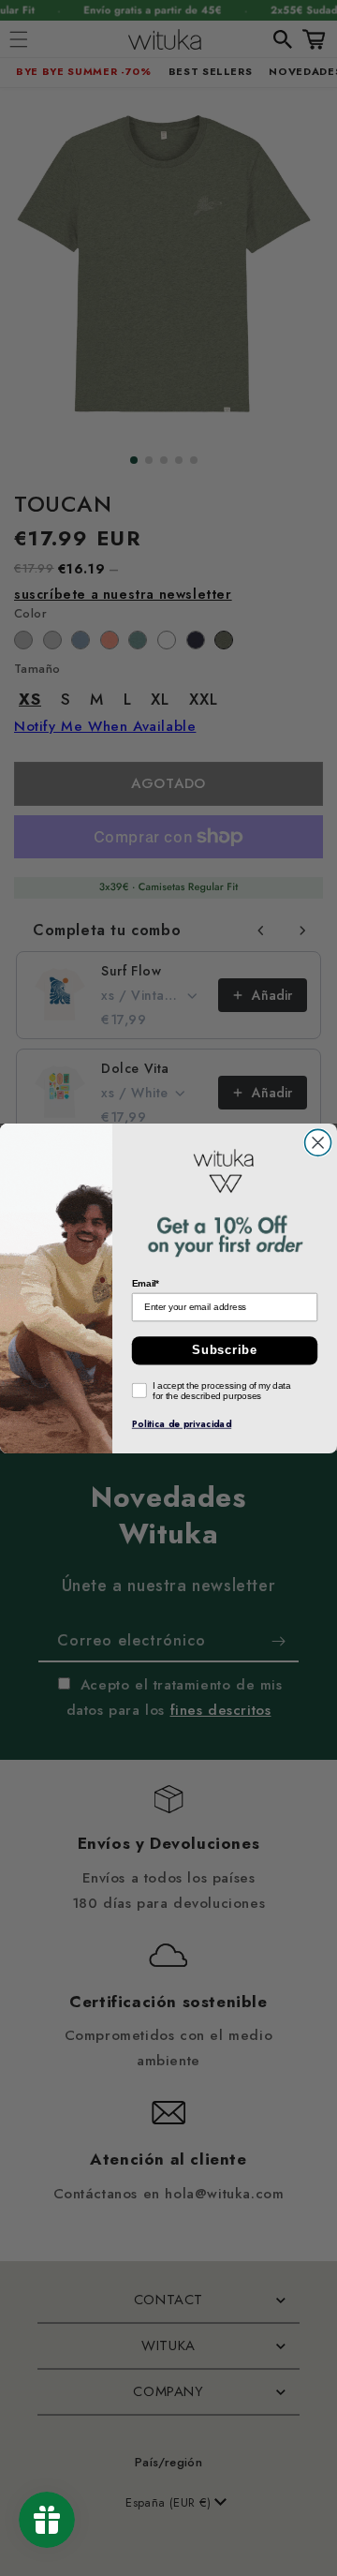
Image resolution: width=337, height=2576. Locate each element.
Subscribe (225, 1350)
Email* (146, 1282)
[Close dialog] (318, 1142)
